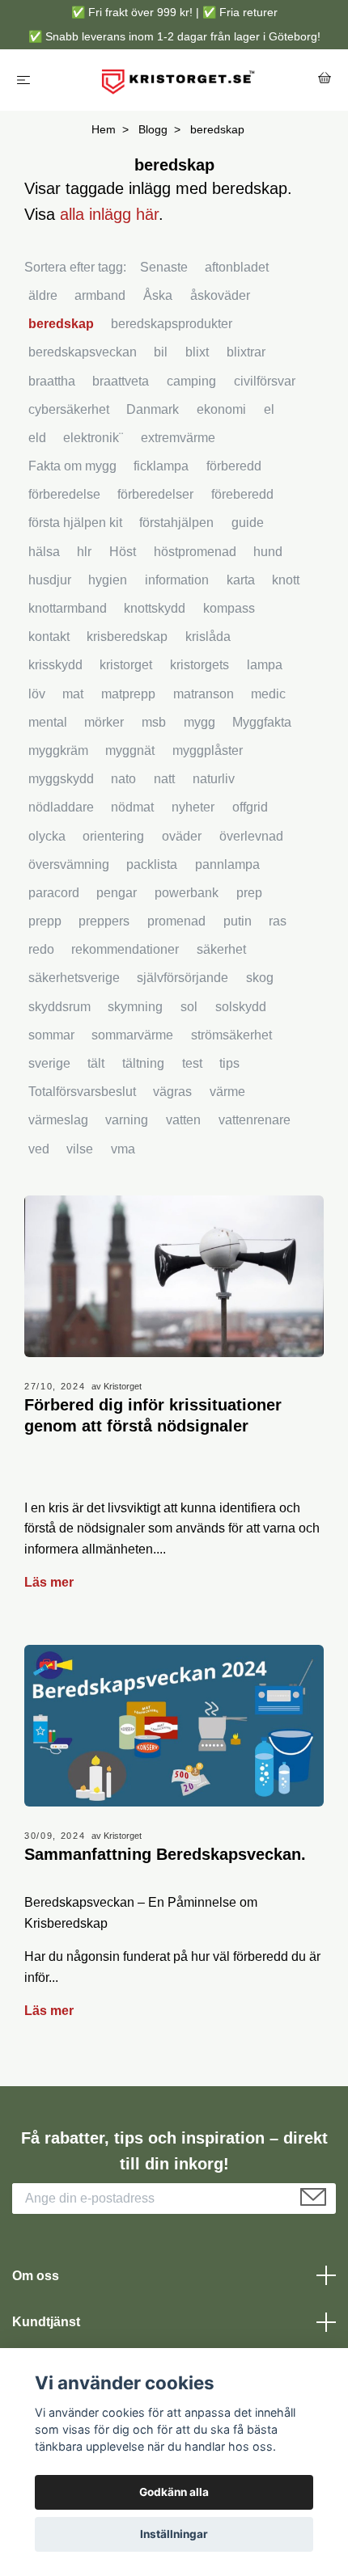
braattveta (121, 381)
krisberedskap (127, 637)
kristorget (126, 665)
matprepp (128, 694)
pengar (117, 893)
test (192, 1063)
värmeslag (58, 1120)
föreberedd (242, 494)
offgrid (250, 807)
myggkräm (58, 750)
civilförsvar (265, 381)
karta (241, 580)
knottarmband (68, 608)
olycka (47, 836)
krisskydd (55, 665)
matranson (204, 694)
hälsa (44, 552)
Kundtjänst (46, 2322)
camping (191, 381)
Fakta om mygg (72, 466)
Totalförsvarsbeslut (82, 1092)
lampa (265, 665)
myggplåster (208, 750)
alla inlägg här (109, 214)
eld (37, 438)
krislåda (208, 637)
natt (164, 779)
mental (48, 722)
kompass (229, 608)
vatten (183, 1120)
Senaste (164, 267)
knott (286, 580)
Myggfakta (262, 722)
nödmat (132, 807)
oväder (182, 836)
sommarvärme (132, 1035)
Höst (123, 552)
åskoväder (220, 295)
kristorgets (199, 665)
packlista (152, 864)
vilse (80, 1149)
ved (39, 1149)
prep (249, 893)
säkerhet (221, 949)
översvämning (69, 864)
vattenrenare (255, 1120)
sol (189, 1007)
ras (278, 921)
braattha (52, 381)
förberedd (234, 466)
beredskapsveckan (83, 352)
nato (123, 779)
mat (73, 694)
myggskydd (61, 779)
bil (161, 352)
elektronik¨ (93, 438)
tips (229, 1063)
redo (41, 949)
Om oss (36, 2276)
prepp (45, 921)
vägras (172, 1092)
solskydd (241, 1007)
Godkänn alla (174, 2492)
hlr (84, 552)
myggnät (130, 750)
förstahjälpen (176, 523)
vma (123, 1149)
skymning (135, 1007)
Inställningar (174, 2534)
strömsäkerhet (231, 1035)
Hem (104, 129)
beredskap (61, 324)
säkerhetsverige (74, 978)
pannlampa (227, 864)
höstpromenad (195, 552)
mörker (104, 722)
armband (100, 295)
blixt (197, 352)
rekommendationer (125, 949)
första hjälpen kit (75, 523)
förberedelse (64, 494)
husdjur (50, 580)
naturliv (214, 779)
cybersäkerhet (69, 409)
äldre (43, 295)
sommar (51, 1035)
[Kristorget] (177, 80)
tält (96, 1063)
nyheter (193, 807)
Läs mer (49, 1582)
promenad (176, 921)
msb (154, 722)
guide (248, 523)
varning (127, 1120)
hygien (108, 580)
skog (260, 978)
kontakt (49, 637)
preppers (104, 921)
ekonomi (221, 409)
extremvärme (178, 438)
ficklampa (161, 466)
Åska (158, 295)
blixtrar (246, 352)
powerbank (187, 893)
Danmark (153, 409)
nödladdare (61, 807)
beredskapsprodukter (172, 324)
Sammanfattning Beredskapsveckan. (165, 1854)
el (269, 409)
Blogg (153, 129)
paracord (54, 893)
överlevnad (251, 836)
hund (268, 552)
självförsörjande (182, 978)
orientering (113, 836)
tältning (143, 1063)
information (177, 580)
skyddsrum (59, 1007)
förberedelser (155, 494)
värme (227, 1092)
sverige (49, 1063)
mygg (199, 722)
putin (238, 921)
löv (37, 694)
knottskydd (155, 608)
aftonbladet (237, 267)
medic (268, 694)
